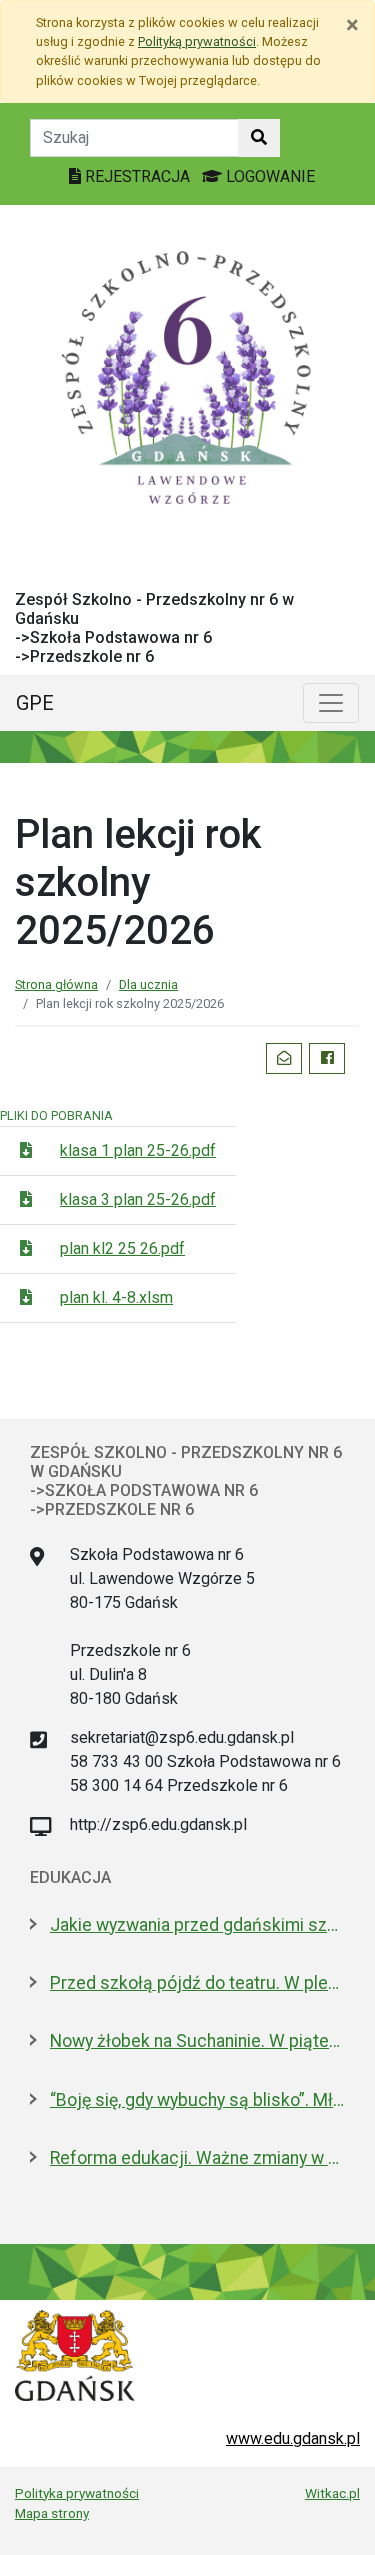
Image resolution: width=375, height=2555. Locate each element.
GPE (35, 703)
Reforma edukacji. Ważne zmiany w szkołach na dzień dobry (197, 2158)
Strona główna (56, 984)
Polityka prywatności (77, 2493)
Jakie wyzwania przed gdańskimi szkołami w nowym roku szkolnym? (197, 1925)
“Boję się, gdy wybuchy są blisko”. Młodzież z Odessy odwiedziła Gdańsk (197, 2100)
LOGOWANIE (268, 176)
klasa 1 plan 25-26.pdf (138, 1150)
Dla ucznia (148, 984)
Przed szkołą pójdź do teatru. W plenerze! (197, 1983)
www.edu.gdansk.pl (293, 2438)
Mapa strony (52, 2513)
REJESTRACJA (137, 176)
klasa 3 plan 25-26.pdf (138, 1199)
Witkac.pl (332, 2493)
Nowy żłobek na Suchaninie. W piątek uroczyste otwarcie (197, 2041)
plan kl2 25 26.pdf (122, 1248)
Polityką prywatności (197, 41)
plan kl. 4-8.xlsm (116, 1297)
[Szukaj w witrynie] (259, 138)
